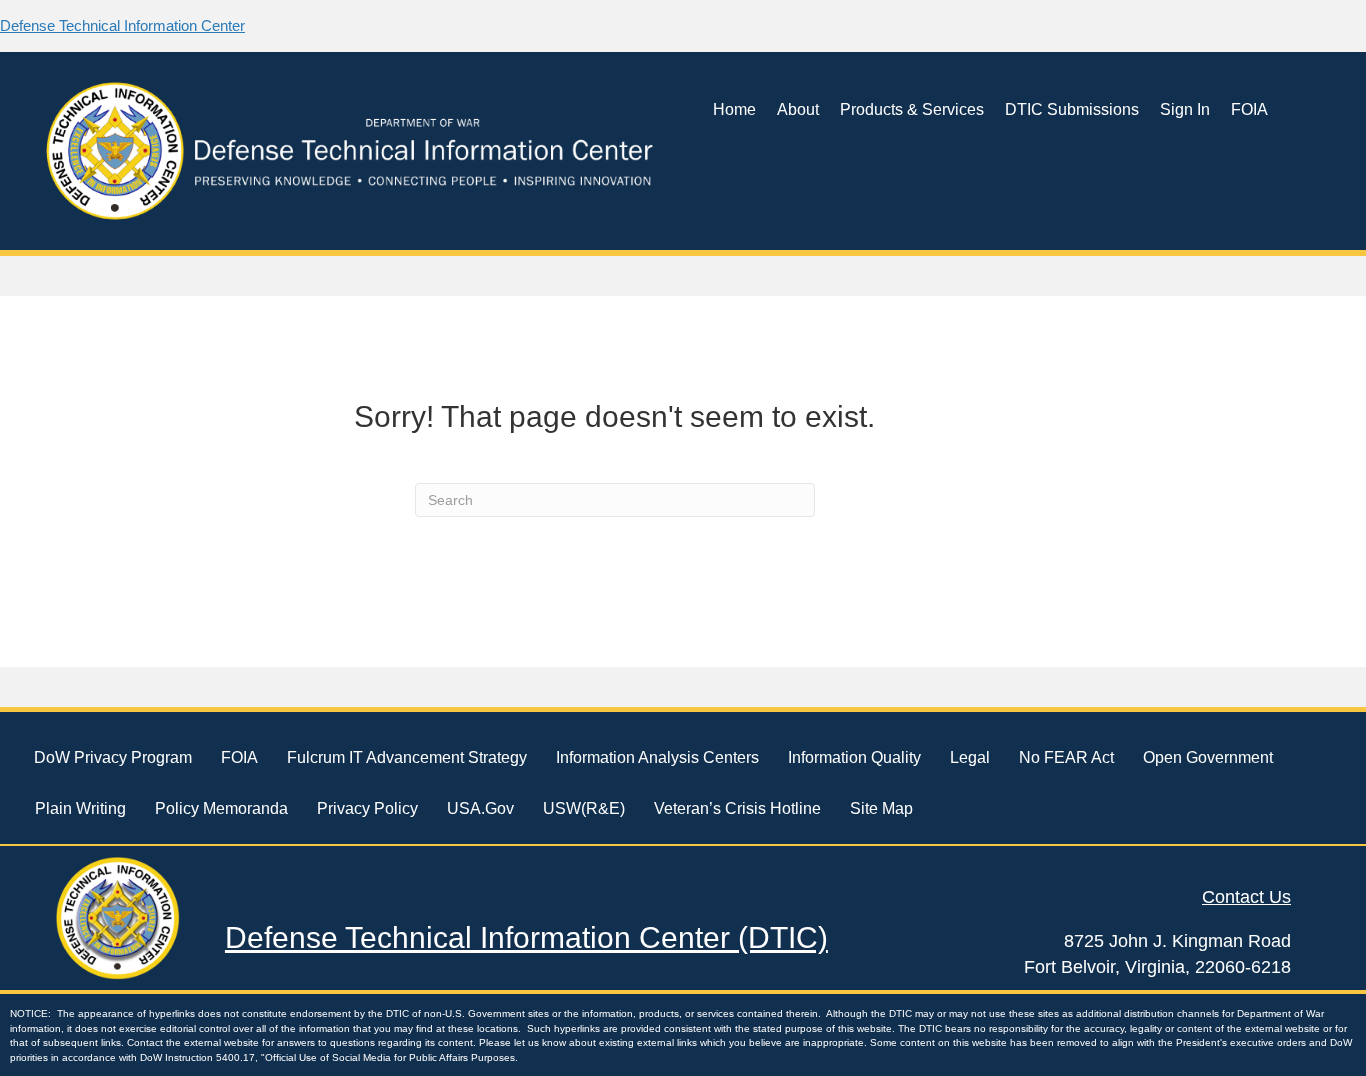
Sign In (1185, 109)
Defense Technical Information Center (122, 25)
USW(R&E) (584, 808)
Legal (970, 757)
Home (734, 109)
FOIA (1249, 109)
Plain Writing (80, 808)
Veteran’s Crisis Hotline (737, 808)
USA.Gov (480, 808)
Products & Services (912, 109)
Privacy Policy (367, 808)
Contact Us (1246, 897)
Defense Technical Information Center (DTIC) (526, 937)
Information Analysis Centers (657, 757)
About (798, 109)
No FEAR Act (1066, 757)
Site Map (881, 808)
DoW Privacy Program (113, 757)
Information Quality (854, 757)
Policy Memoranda (221, 808)
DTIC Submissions (1072, 109)
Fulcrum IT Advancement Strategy (407, 757)
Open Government (1208, 757)
